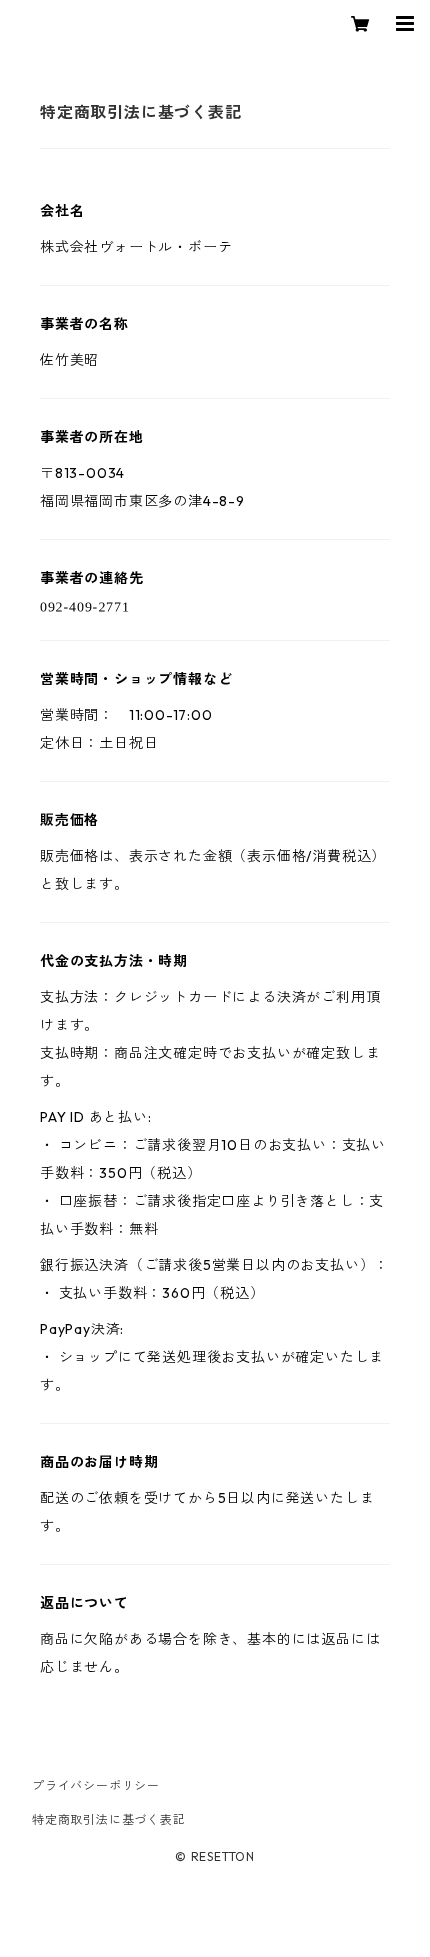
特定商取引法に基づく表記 (109, 1819)
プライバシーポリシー (96, 1785)
